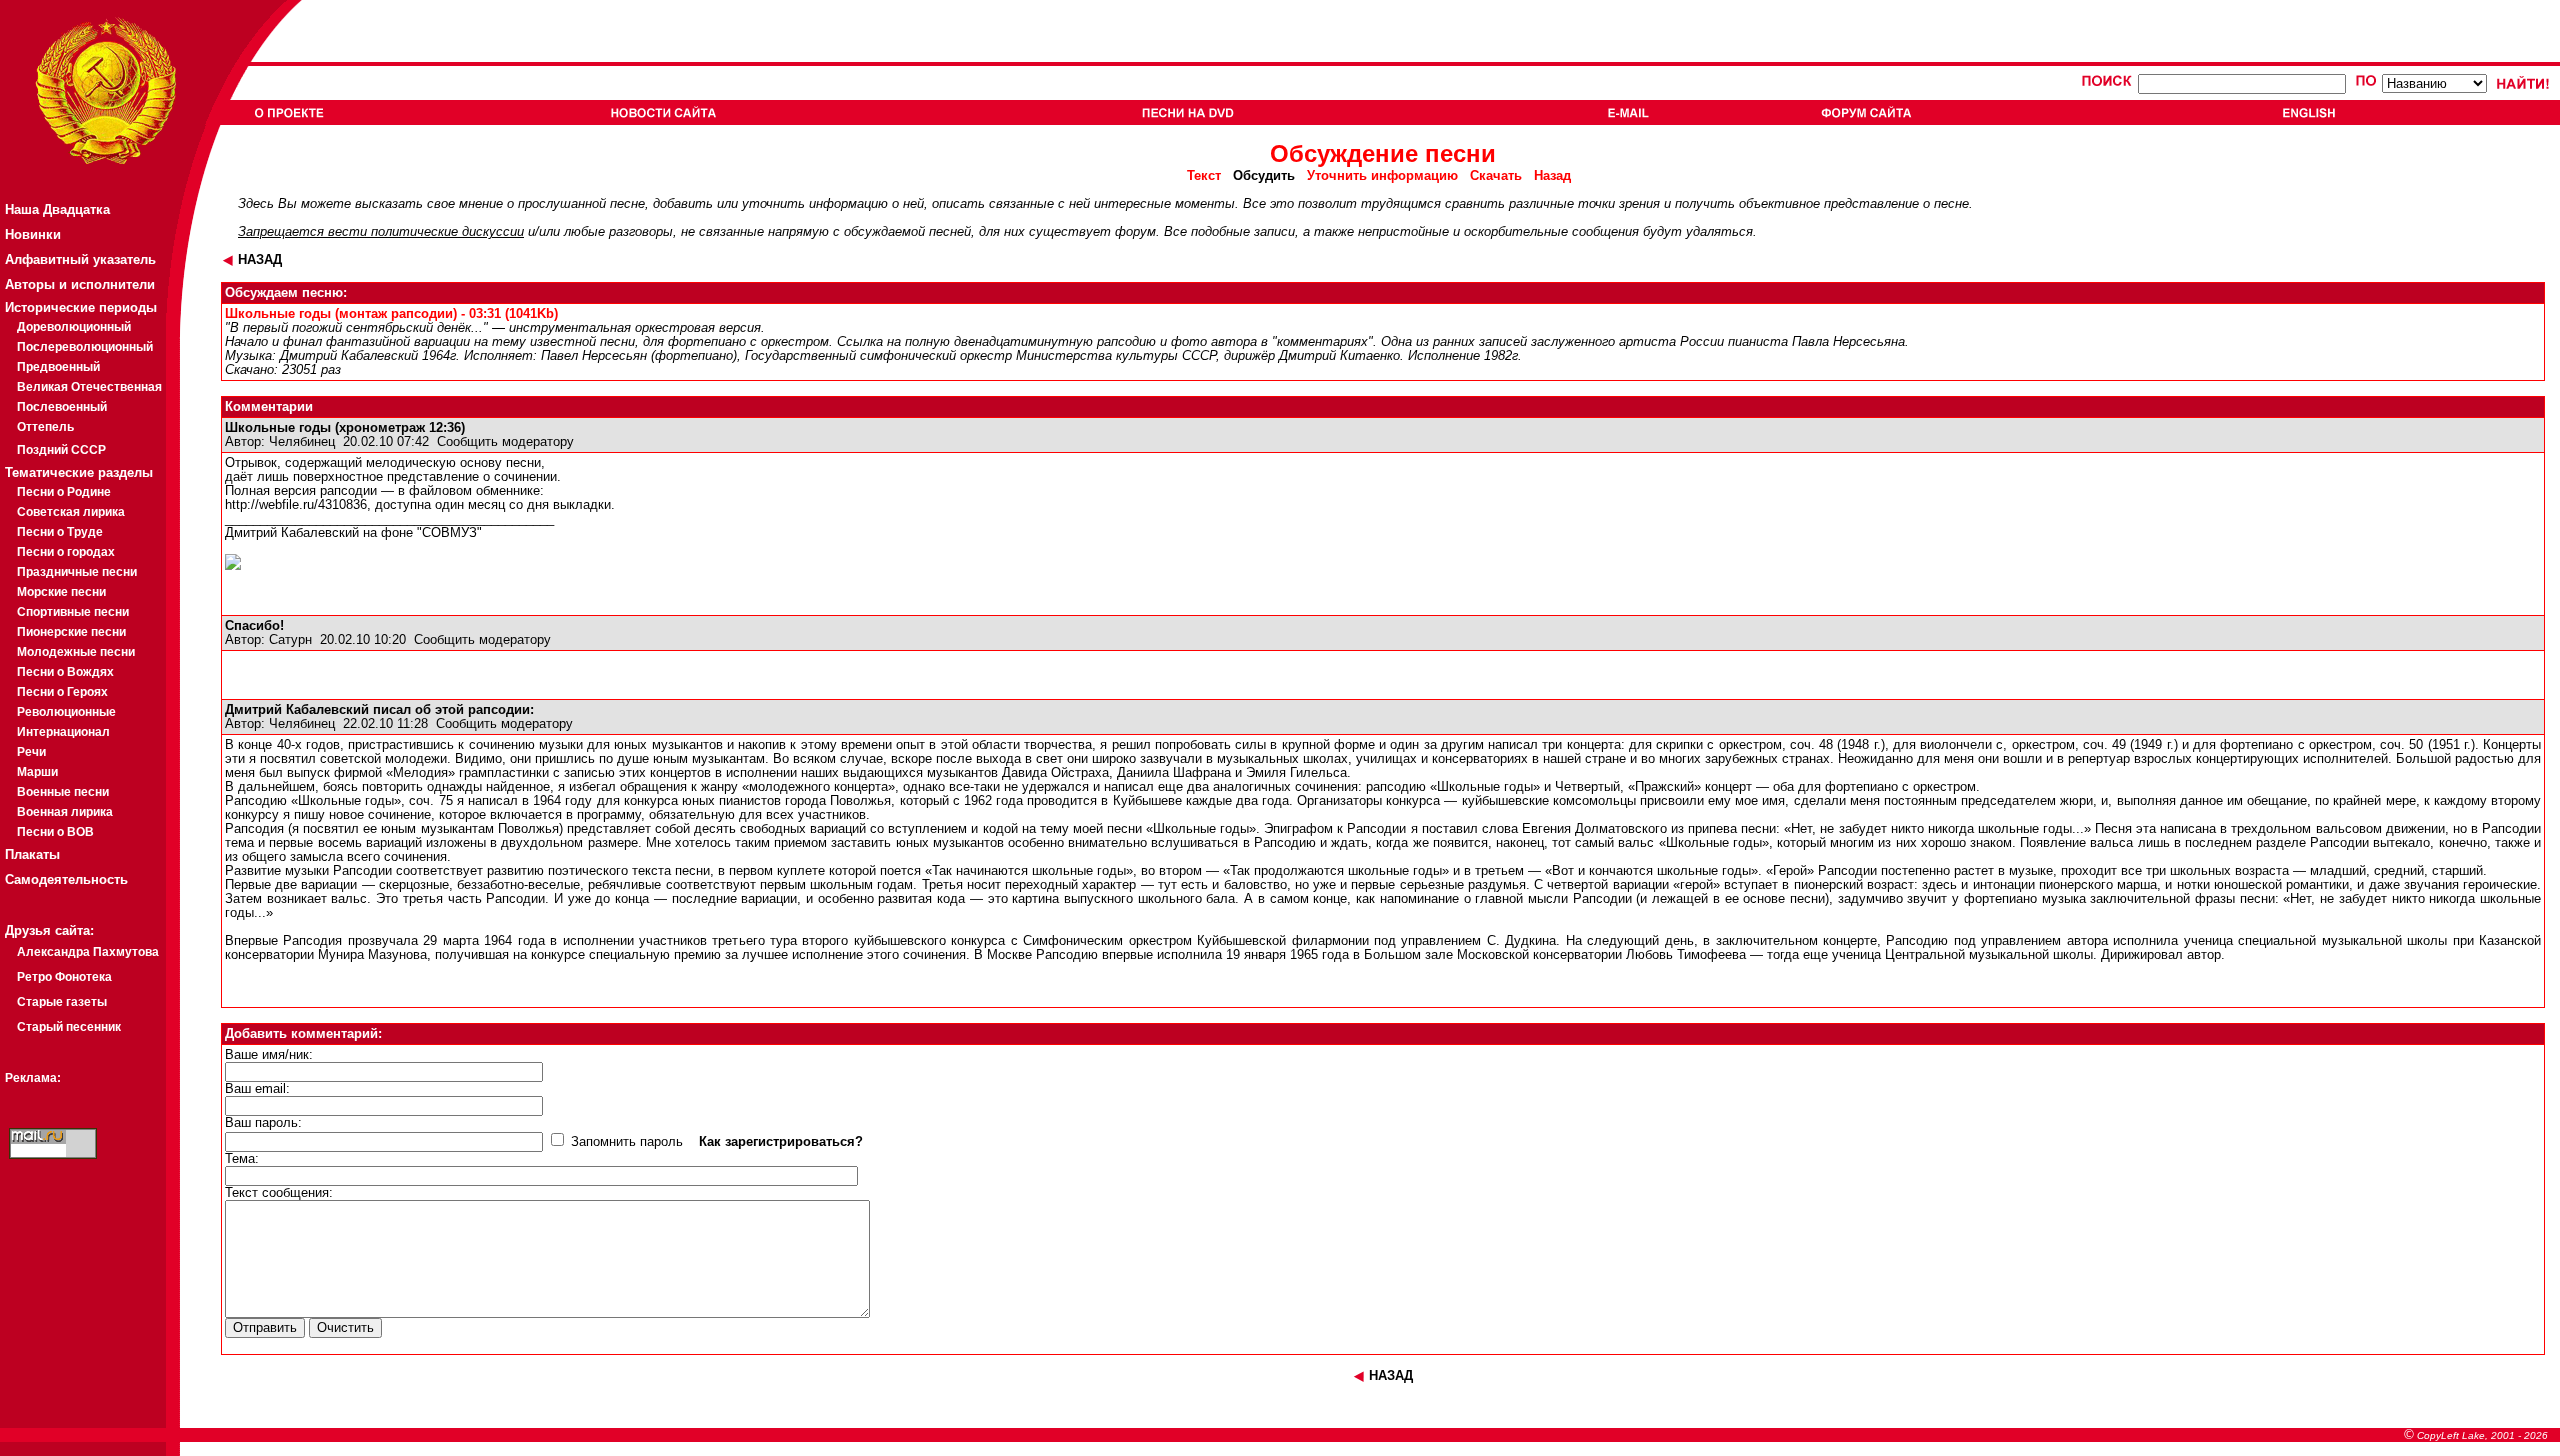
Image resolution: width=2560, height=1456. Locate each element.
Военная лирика (65, 812)
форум (1135, 232)
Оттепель (45, 427)
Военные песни (63, 792)
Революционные (66, 712)
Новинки (33, 234)
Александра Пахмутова (88, 952)
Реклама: (33, 1078)
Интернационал (63, 732)
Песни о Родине (64, 492)
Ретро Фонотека (64, 977)
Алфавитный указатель (80, 259)
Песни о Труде (60, 532)
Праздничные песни (77, 572)
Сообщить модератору (505, 442)
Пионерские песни (71, 632)
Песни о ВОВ (55, 832)
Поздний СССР (61, 450)
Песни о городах (66, 552)
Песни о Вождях (65, 672)
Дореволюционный (74, 327)
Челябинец (302, 442)
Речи (31, 752)
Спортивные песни (73, 612)
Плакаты (32, 854)
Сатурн (290, 640)
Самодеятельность (66, 879)
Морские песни (61, 592)
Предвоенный (58, 367)
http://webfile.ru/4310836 (296, 505)
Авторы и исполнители (80, 284)
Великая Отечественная (89, 387)
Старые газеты (62, 1002)
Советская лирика (71, 512)
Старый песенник (69, 1027)
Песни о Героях (62, 692)
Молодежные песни (76, 652)
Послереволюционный (85, 347)
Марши (37, 772)
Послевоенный (62, 407)
